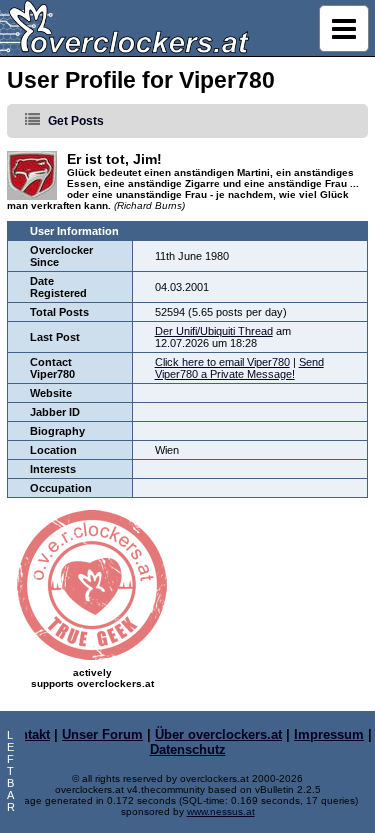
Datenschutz (188, 749)
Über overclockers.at (218, 734)
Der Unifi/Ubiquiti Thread (214, 331)
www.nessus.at (221, 811)
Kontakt (26, 734)
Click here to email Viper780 (222, 362)
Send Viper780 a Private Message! (239, 368)
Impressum (329, 734)
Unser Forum (102, 734)
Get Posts (76, 121)
